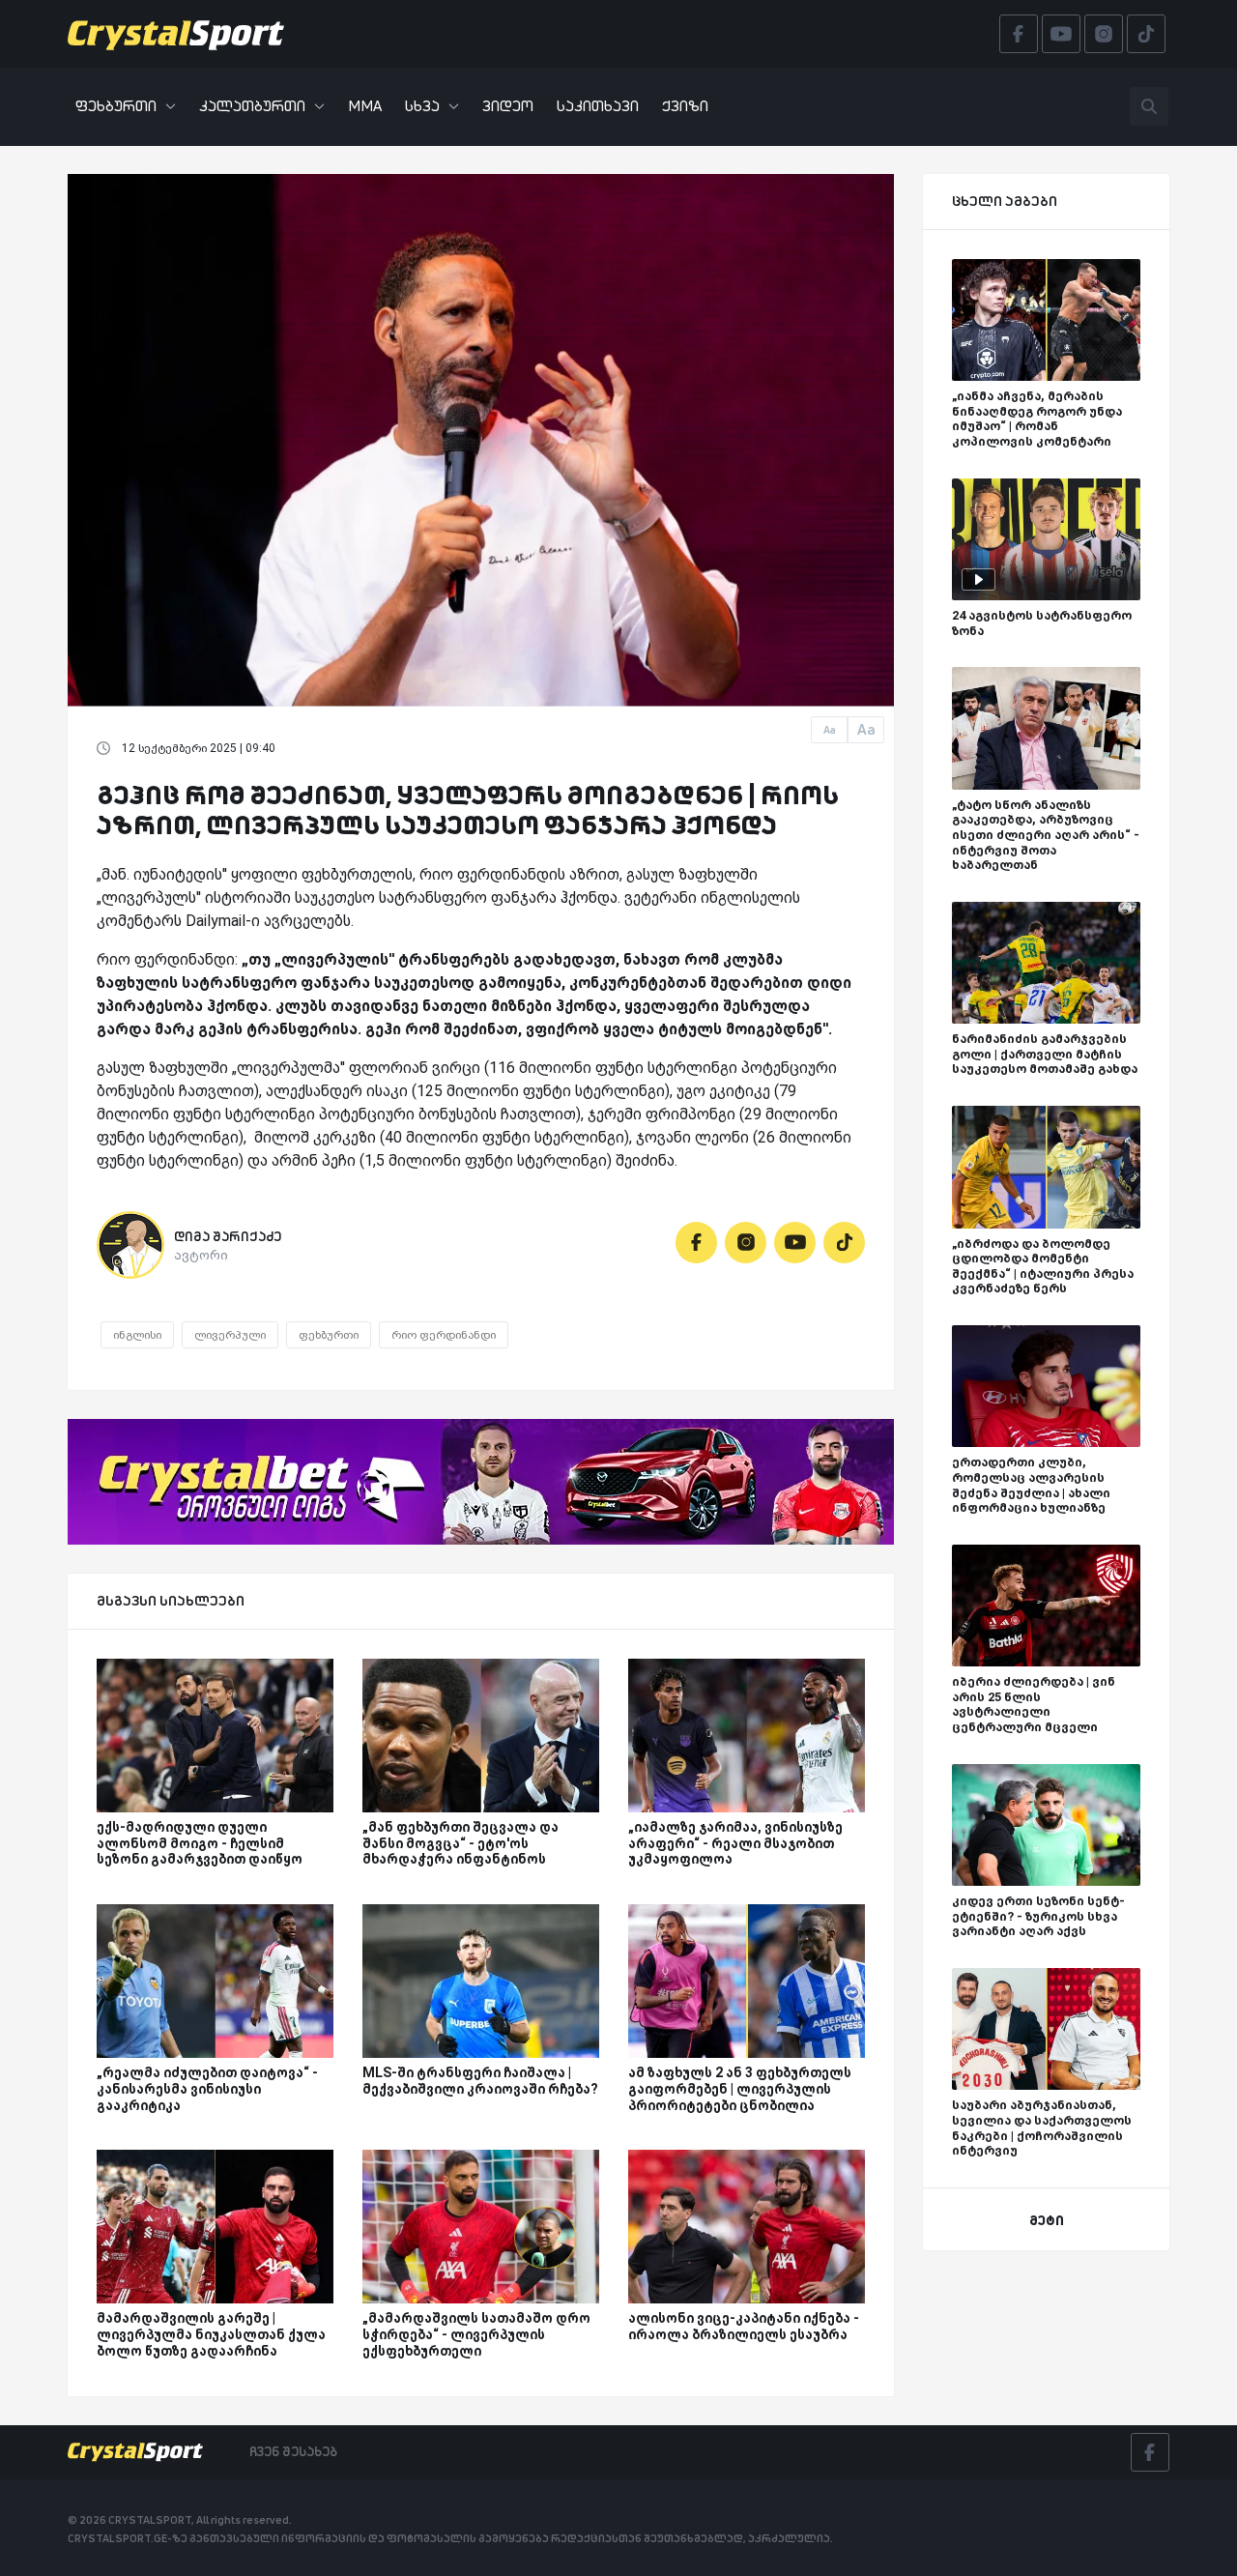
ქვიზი (685, 106)
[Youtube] (795, 1243)
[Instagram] (746, 1243)
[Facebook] (696, 1243)
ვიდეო (508, 106)
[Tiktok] (844, 1243)
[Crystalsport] (176, 34)
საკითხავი (598, 106)
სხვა (422, 106)
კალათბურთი (252, 106)
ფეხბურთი (116, 106)
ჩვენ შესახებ (293, 2451)
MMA (365, 106)
